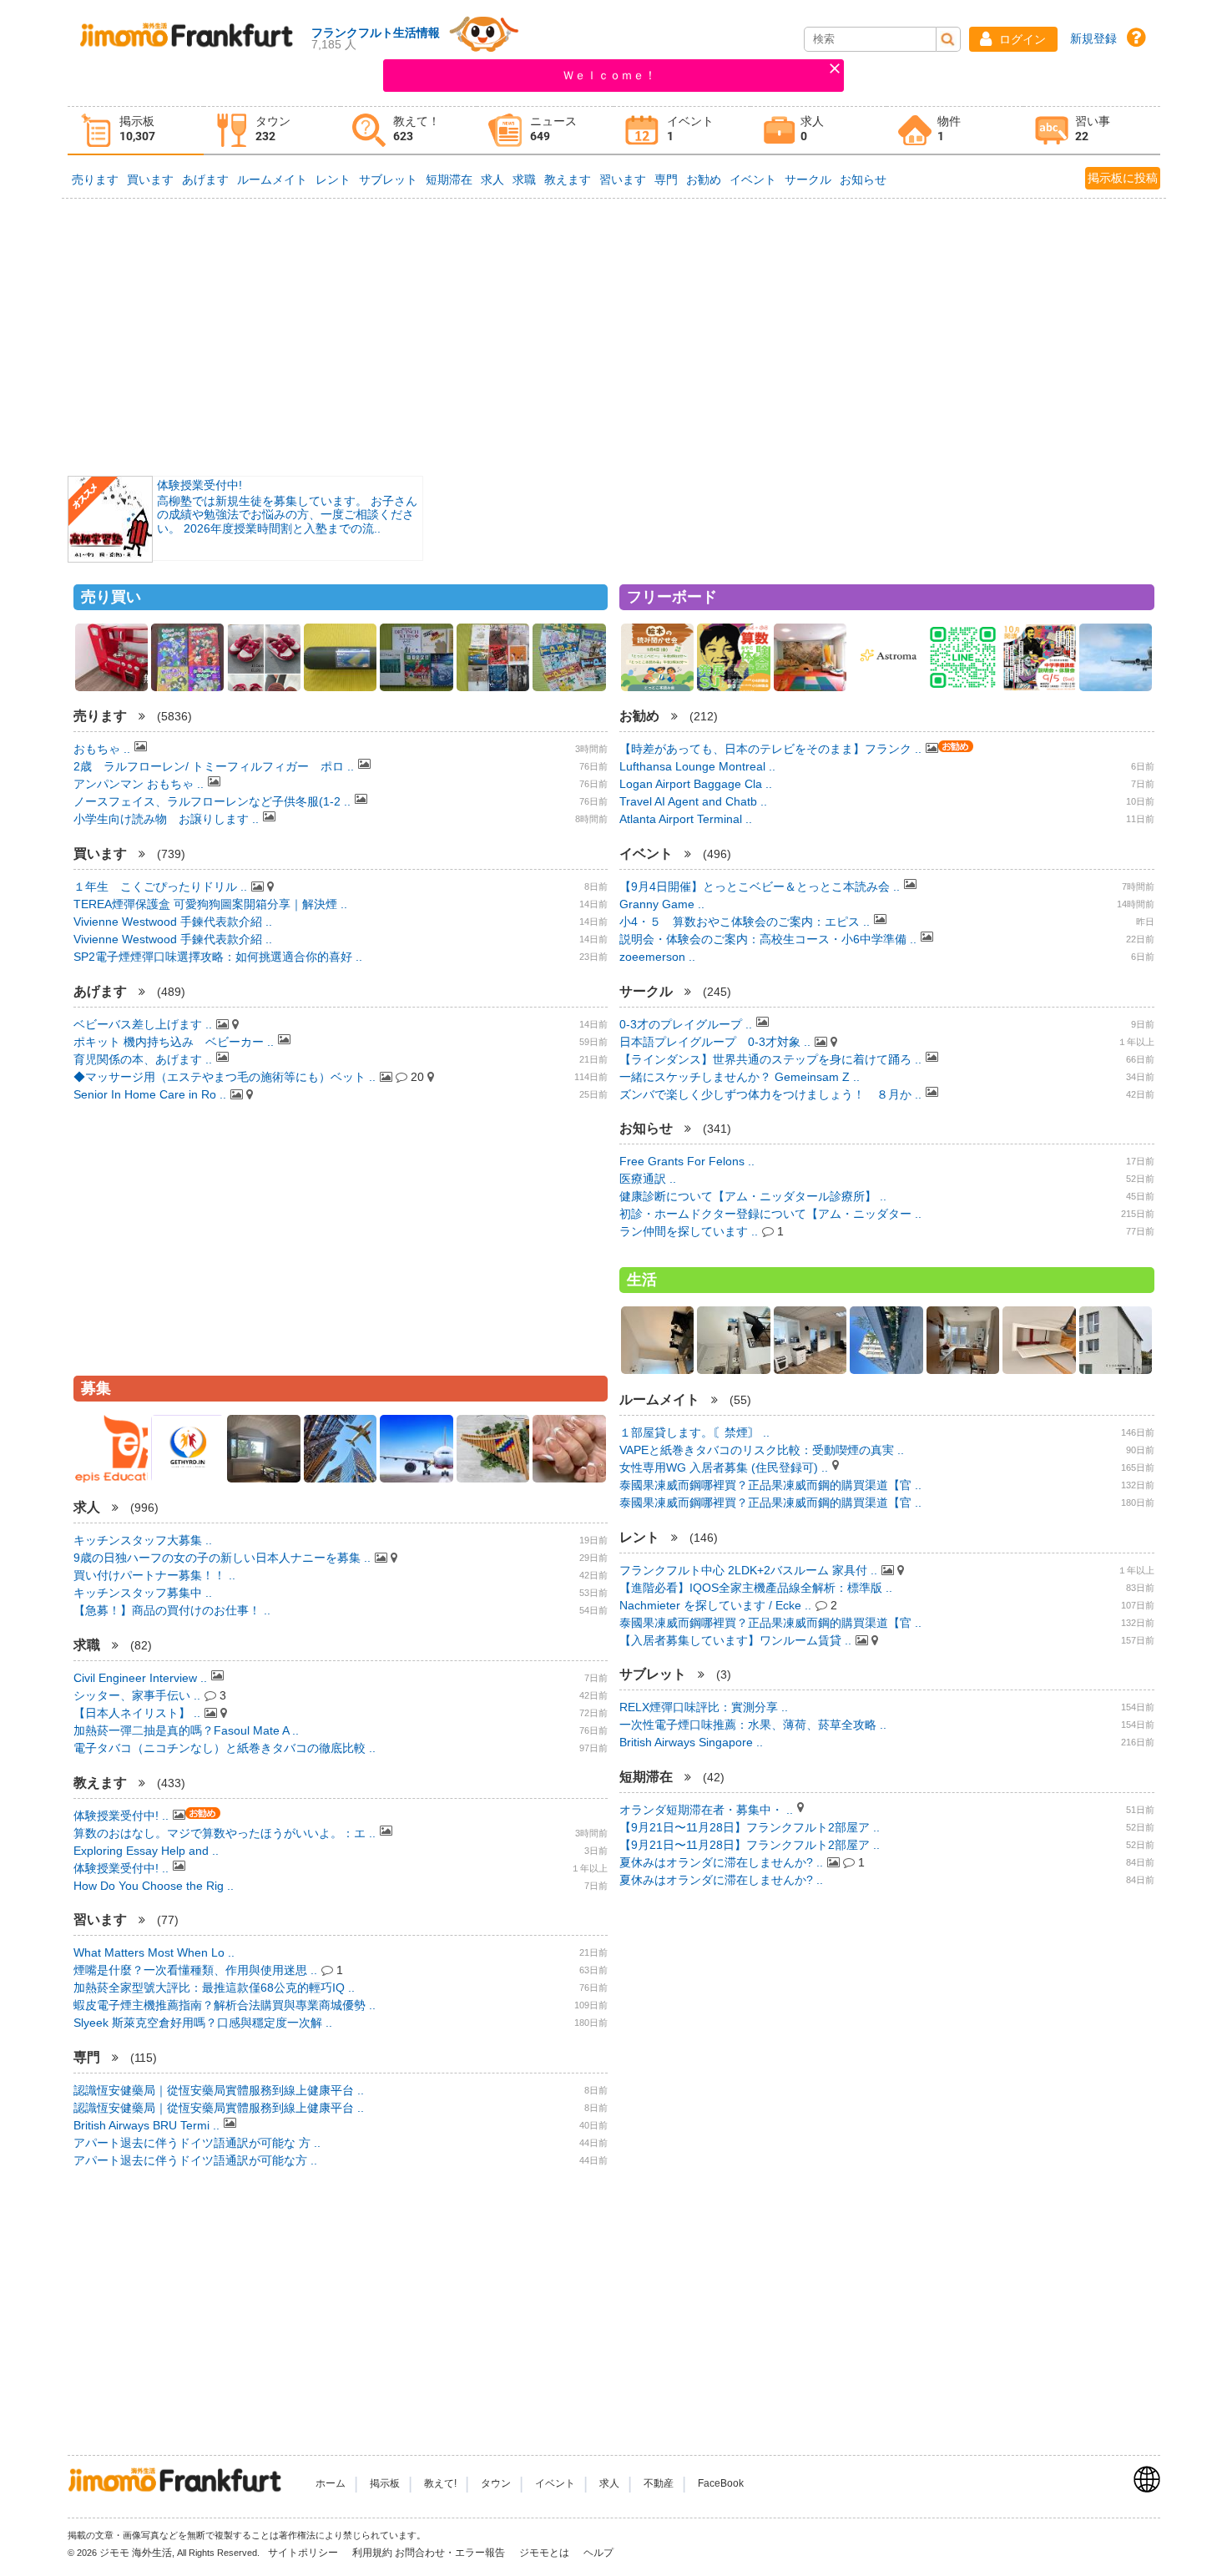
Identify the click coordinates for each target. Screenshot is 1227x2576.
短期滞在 (449, 179)
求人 (492, 179)
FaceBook (721, 2483)
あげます (205, 179)
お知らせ (863, 179)
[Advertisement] (613, 336)
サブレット (388, 179)
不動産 (659, 2483)
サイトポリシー (304, 2553)
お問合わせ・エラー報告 (451, 2553)
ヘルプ (598, 2553)
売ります (95, 179)
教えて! (440, 2483)
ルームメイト (272, 179)
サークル (808, 179)
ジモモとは (545, 2553)
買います (150, 179)
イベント (753, 179)
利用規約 (372, 2553)
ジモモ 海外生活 (136, 2553)
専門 (666, 179)
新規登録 (1093, 38)
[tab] (136, 131)
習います (623, 179)
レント (333, 179)
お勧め (704, 179)
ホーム (331, 2483)
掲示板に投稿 (1123, 178)
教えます (568, 179)
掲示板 (385, 2483)
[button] (1013, 39)
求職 (524, 179)
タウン (496, 2483)
